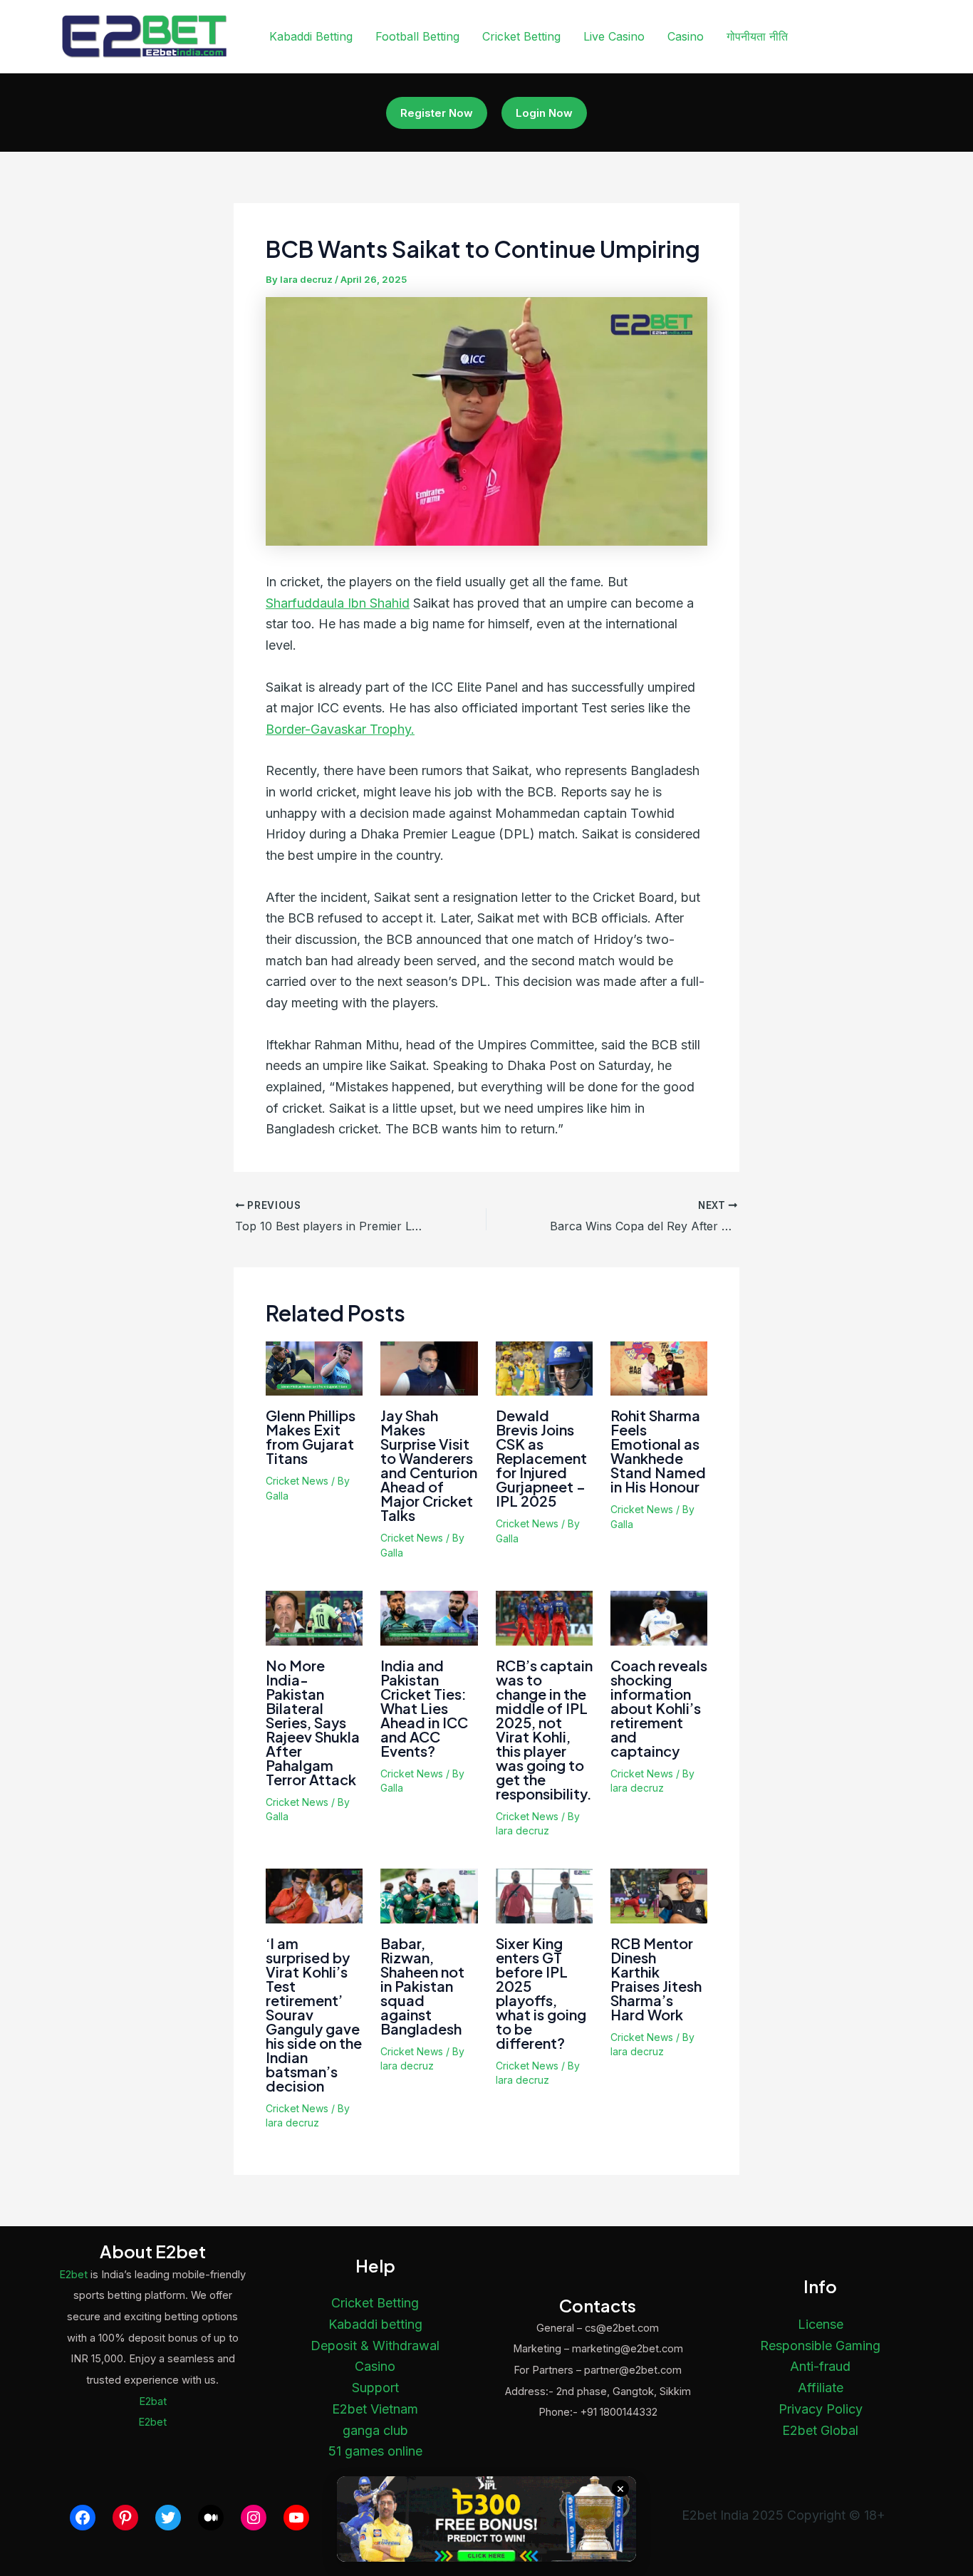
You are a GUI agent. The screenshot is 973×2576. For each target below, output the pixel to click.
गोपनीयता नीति (757, 36)
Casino (686, 36)
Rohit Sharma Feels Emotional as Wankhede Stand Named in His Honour (658, 1451)
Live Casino (614, 36)
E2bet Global (820, 2430)
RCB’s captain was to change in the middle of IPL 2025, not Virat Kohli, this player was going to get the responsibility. (544, 1729)
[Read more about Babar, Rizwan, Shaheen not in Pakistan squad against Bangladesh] (429, 1895)
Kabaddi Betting (311, 36)
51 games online (375, 2451)
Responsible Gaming (820, 2346)
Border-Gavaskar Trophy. (340, 729)
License (821, 2324)
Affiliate (821, 2388)
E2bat (153, 2401)
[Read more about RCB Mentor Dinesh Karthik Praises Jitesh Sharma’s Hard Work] (659, 1895)
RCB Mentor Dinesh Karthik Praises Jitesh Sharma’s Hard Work (656, 1979)
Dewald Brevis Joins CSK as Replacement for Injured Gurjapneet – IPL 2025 (541, 1458)
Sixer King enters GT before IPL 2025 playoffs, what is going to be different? (541, 1993)
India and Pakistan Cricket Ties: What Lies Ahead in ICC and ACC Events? (424, 1708)
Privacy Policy (821, 2409)
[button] (437, 113)
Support (375, 2388)
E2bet (73, 2275)
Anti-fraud (820, 2366)
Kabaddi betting (375, 2324)
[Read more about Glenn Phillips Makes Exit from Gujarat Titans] (314, 1367)
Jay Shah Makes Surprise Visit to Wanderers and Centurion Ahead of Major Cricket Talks (429, 1465)
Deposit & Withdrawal (375, 2346)
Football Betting (417, 36)
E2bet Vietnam (375, 2409)
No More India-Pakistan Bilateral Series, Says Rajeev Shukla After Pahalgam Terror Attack (313, 1722)
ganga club (375, 2430)
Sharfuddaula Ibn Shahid (338, 603)
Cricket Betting (521, 36)
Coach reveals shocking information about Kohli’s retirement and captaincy (659, 1708)
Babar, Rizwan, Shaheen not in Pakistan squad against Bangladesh (422, 1986)
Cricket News (297, 1481)
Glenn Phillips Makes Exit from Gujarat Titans (311, 1437)
